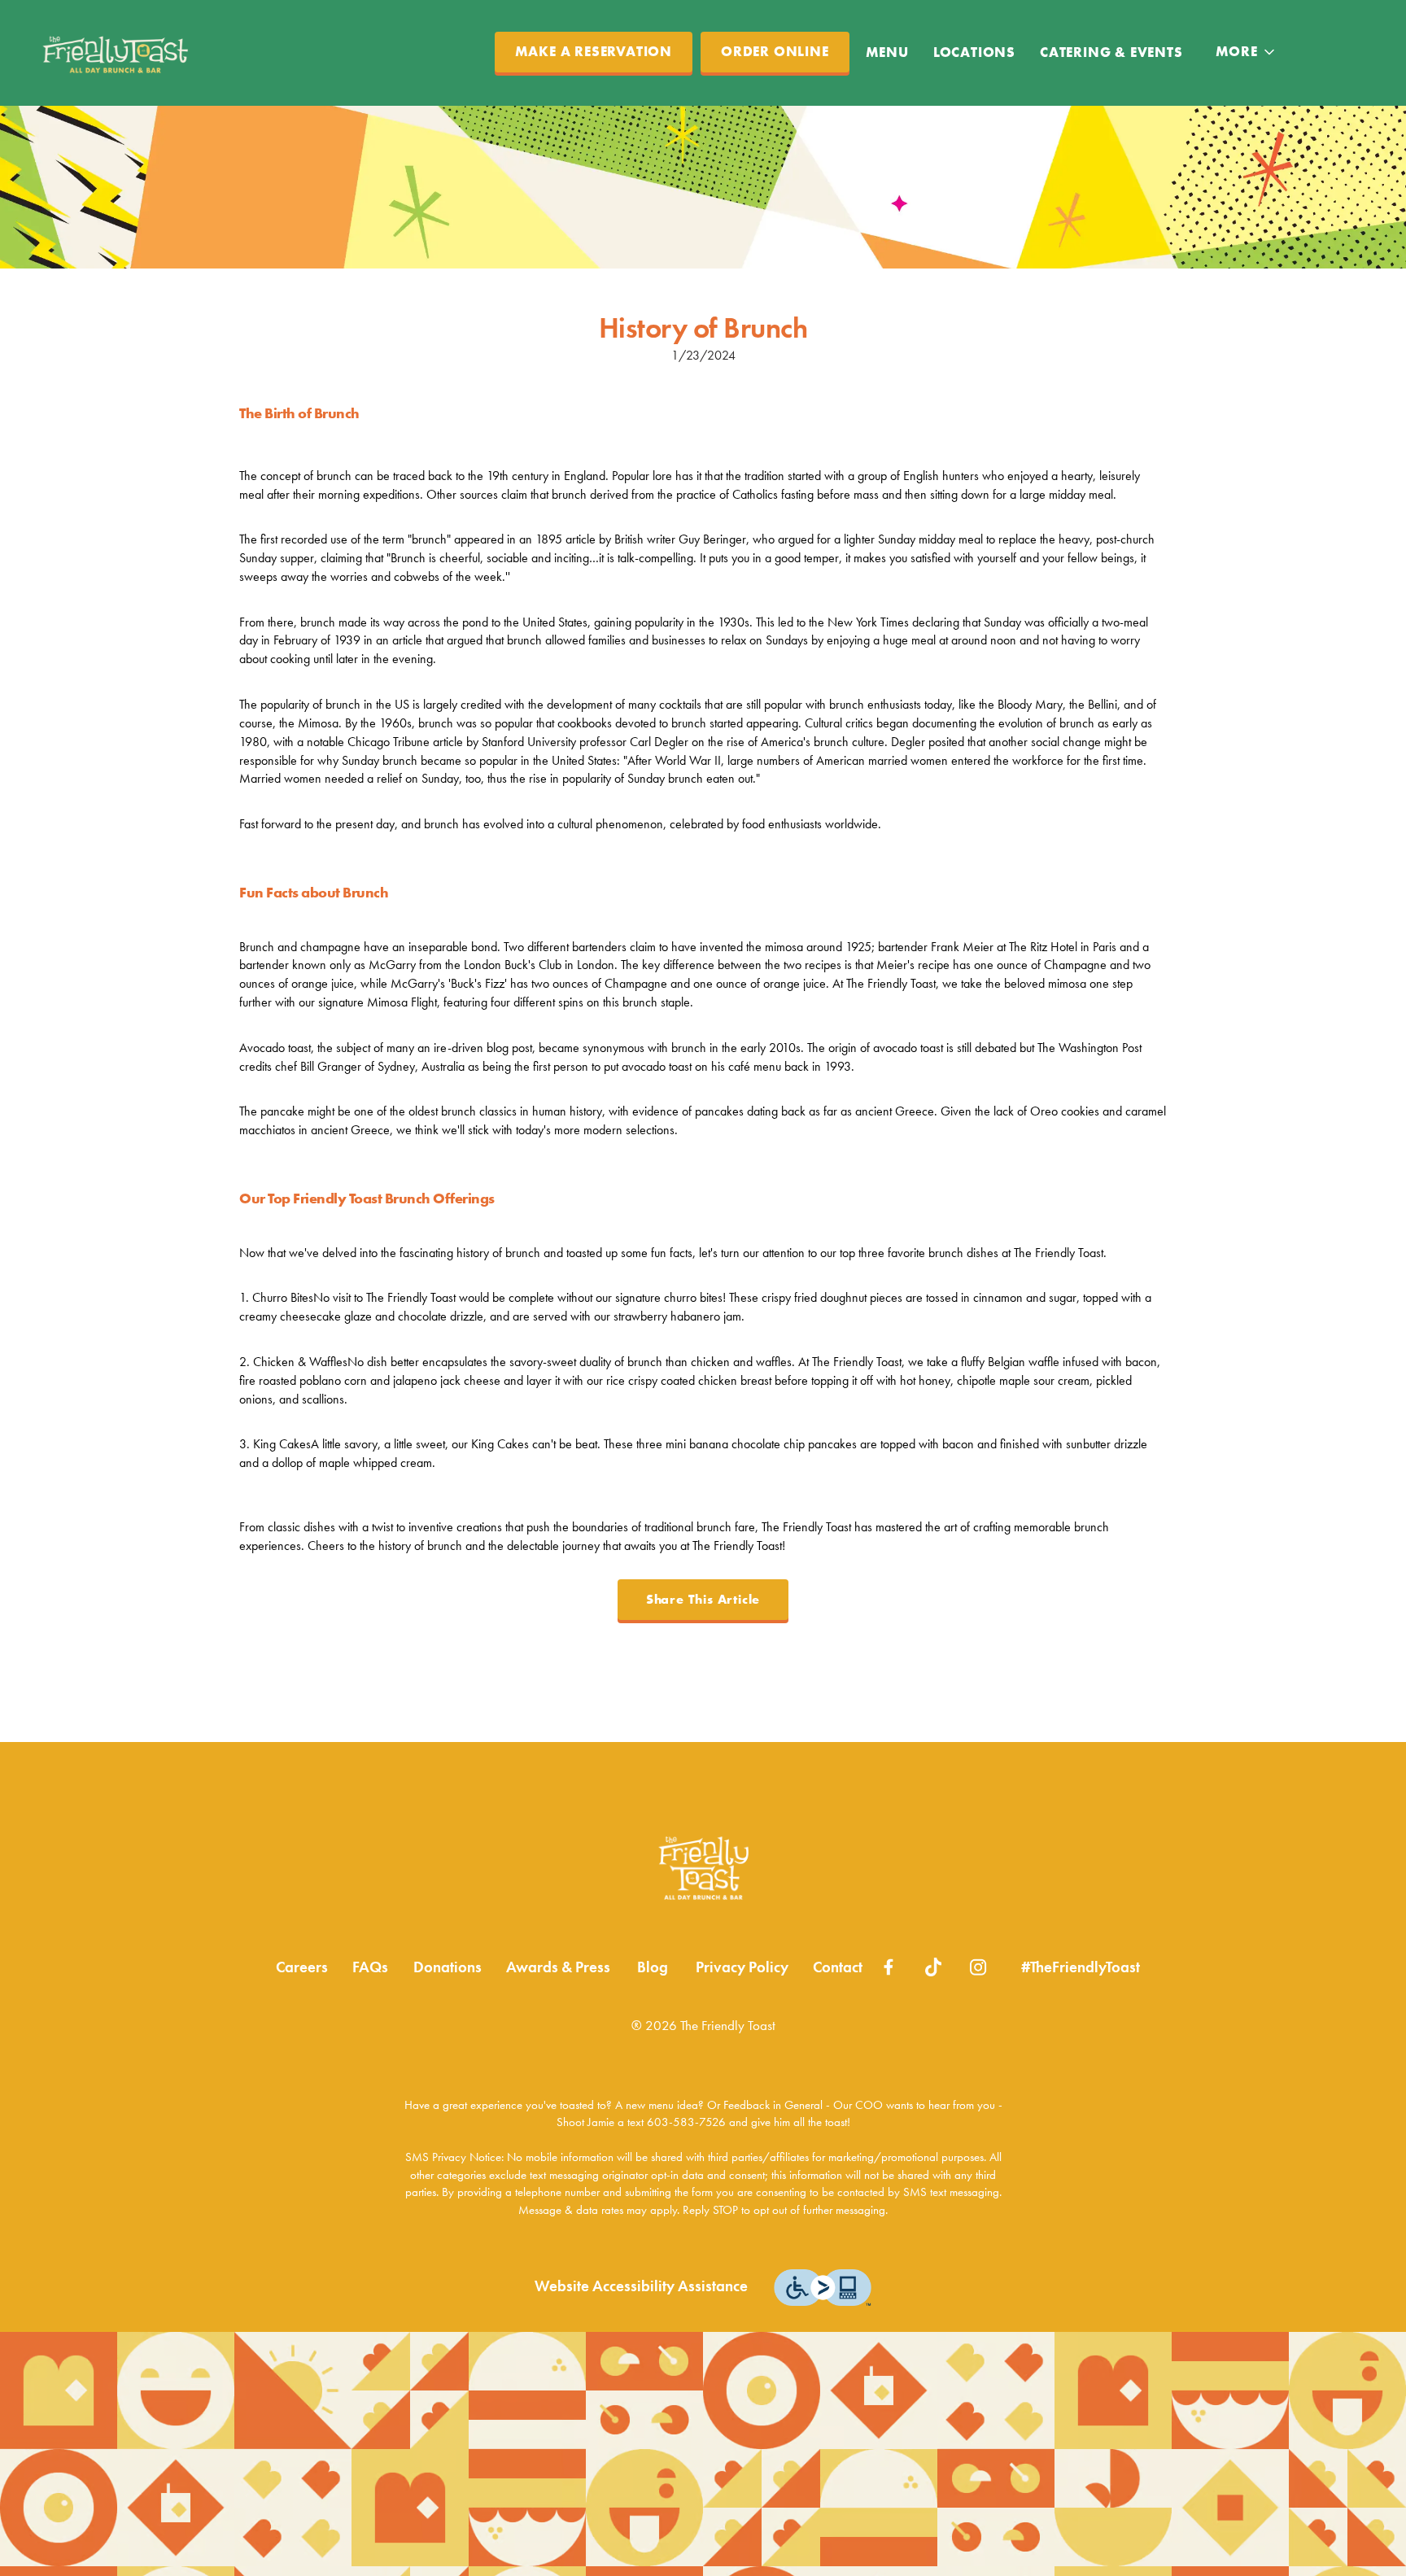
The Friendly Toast (703, 1868)
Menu (887, 52)
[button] (1247, 52)
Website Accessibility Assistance (641, 2286)
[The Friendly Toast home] (115, 53)
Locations (974, 52)
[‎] (889, 1965)
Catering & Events (1111, 52)
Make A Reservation (594, 52)
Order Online (775, 52)
